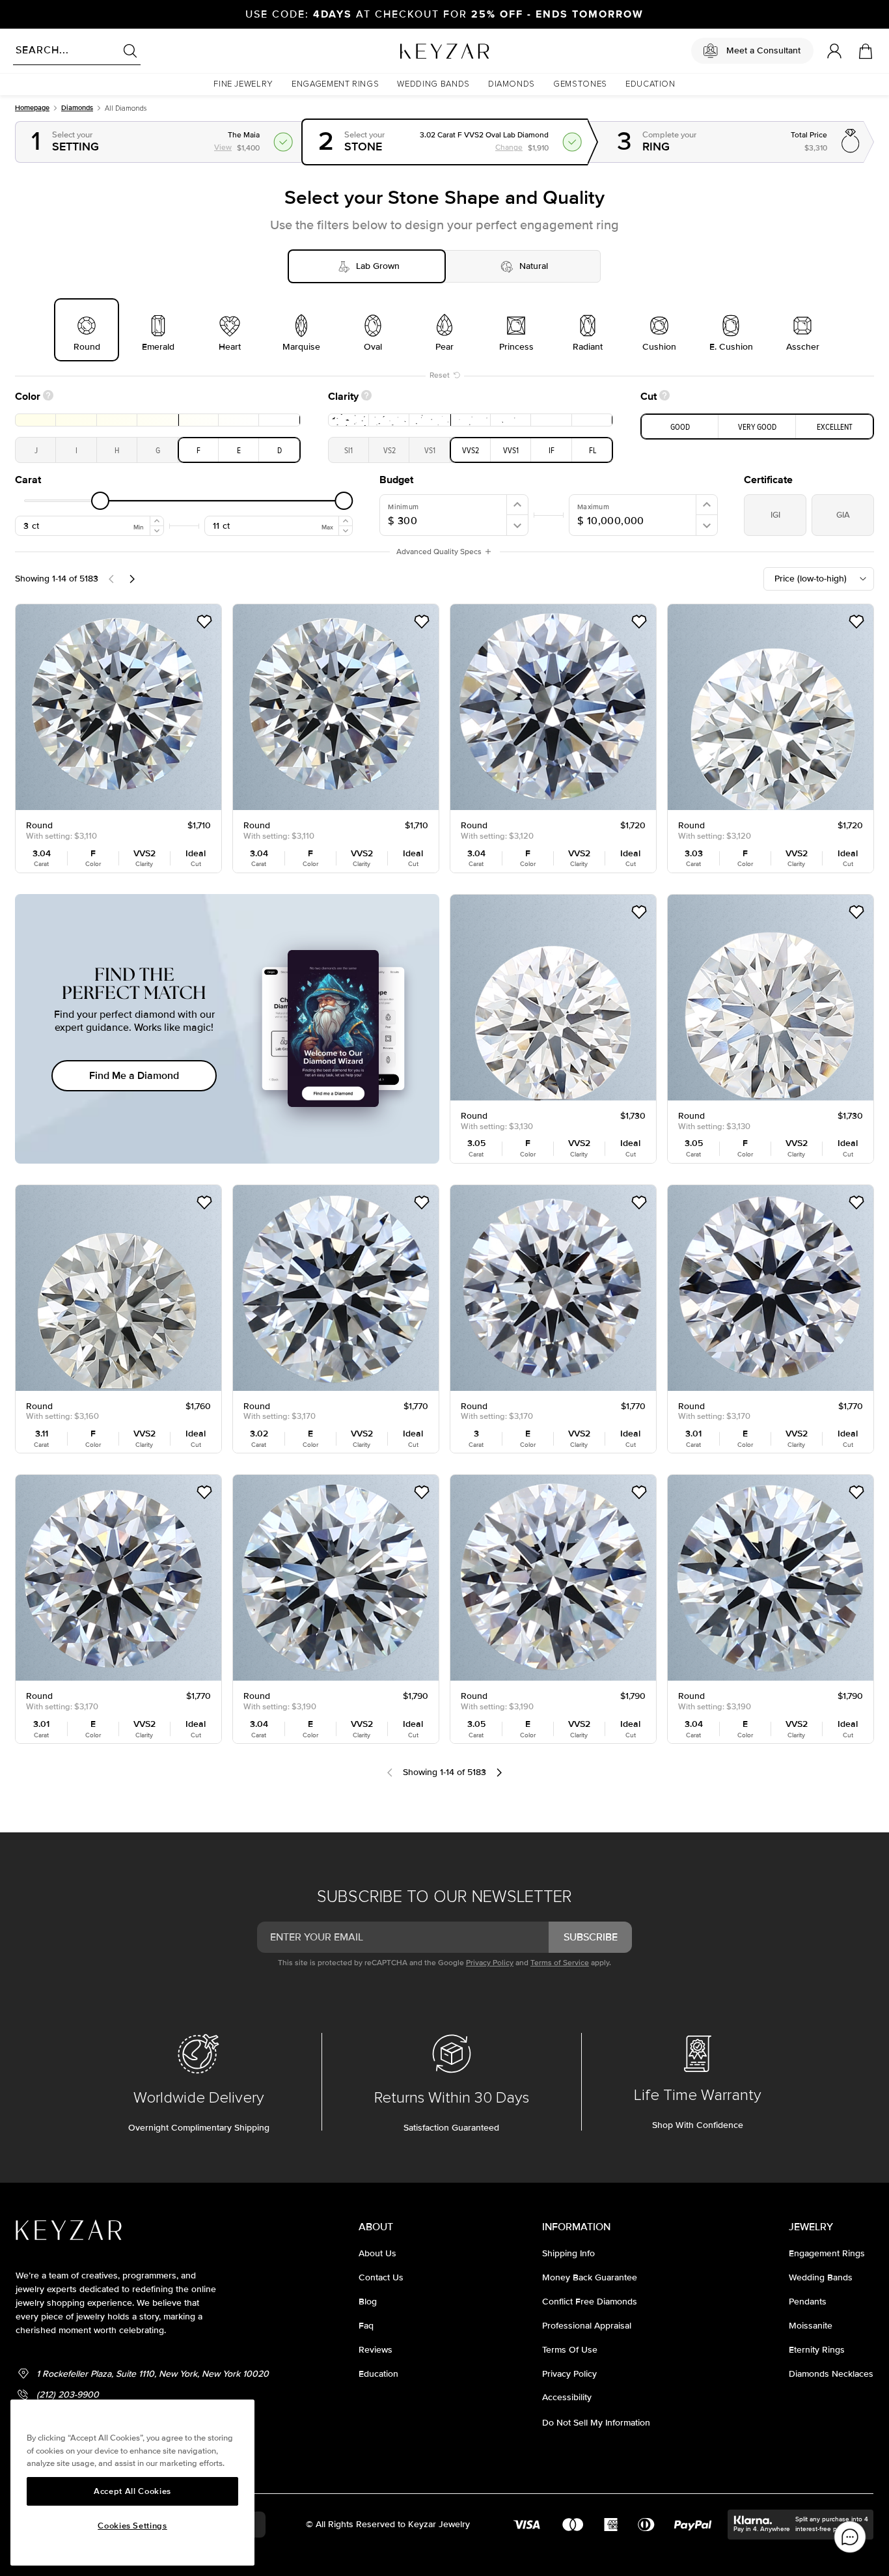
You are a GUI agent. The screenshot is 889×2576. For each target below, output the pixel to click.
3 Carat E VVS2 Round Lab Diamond (534, 1193)
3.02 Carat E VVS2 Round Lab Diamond (324, 1193)
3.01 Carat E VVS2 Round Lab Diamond (758, 1193)
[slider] (100, 501)
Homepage (32, 108)
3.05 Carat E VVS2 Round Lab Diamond (542, 1483)
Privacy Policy (490, 1963)
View (600, 130)
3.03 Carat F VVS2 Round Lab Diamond (759, 612)
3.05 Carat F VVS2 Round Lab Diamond (542, 903)
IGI (775, 515)
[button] (243, 84)
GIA (843, 515)
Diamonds (77, 108)
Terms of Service (560, 1963)
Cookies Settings (132, 2526)
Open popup (159, 142)
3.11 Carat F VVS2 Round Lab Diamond (104, 1193)
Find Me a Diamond (134, 1076)
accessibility (567, 2397)
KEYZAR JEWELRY (413, 48)
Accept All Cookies (132, 2491)
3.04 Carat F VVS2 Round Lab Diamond (107, 612)
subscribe (591, 1937)
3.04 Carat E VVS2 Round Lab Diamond (324, 1483)
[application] (850, 2537)
